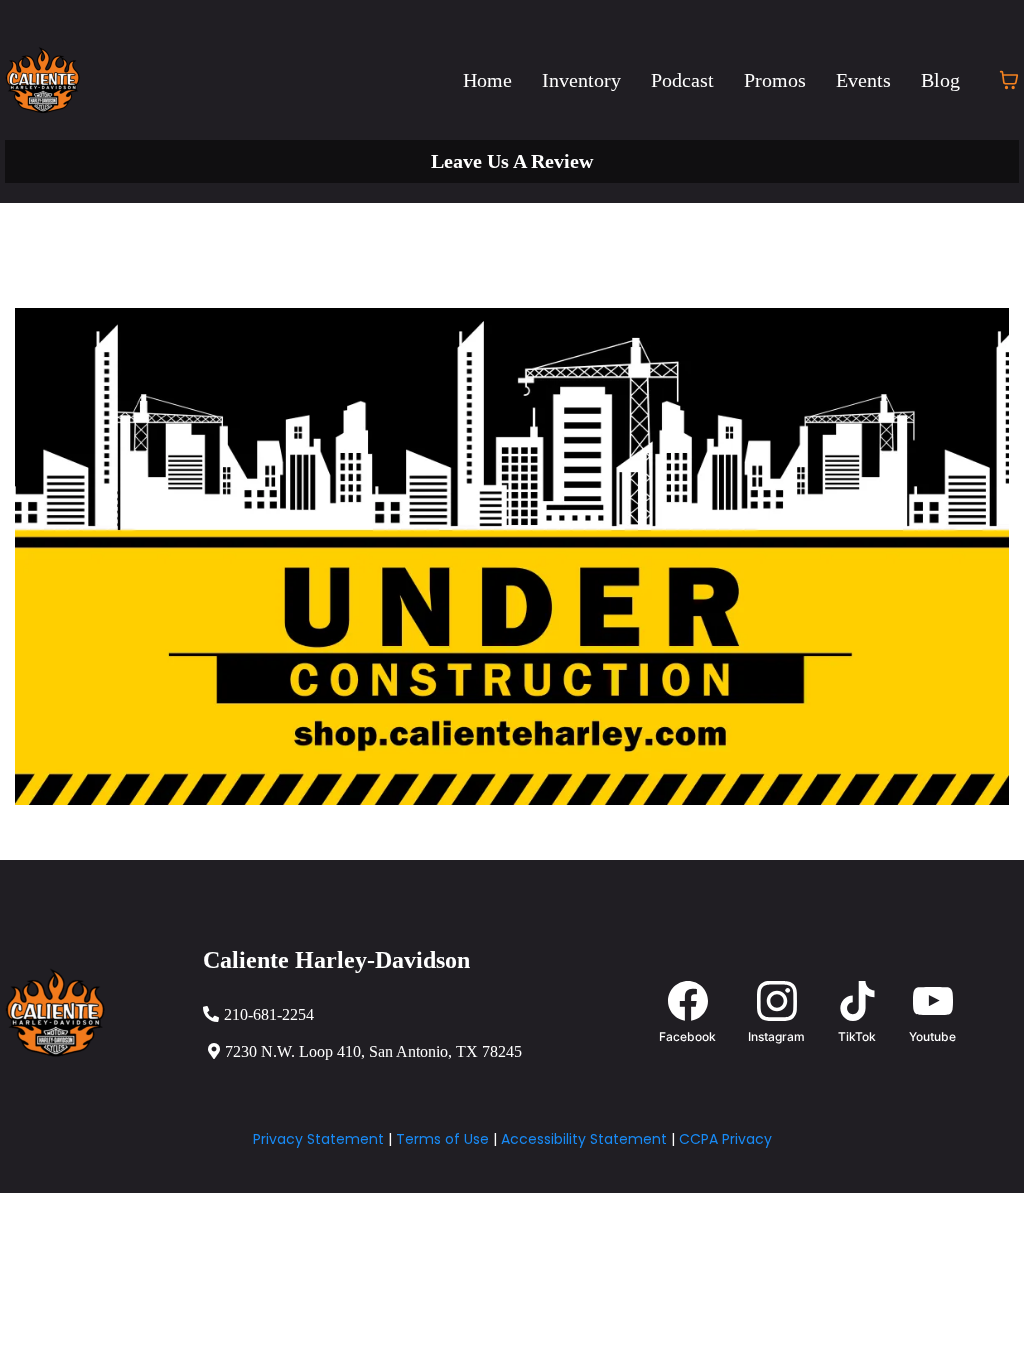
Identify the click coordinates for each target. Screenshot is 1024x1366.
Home (487, 80)
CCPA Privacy (725, 1139)
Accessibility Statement (584, 1139)
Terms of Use (442, 1139)
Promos (775, 80)
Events (863, 80)
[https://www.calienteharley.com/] (99, 1012)
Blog (940, 80)
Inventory (581, 80)
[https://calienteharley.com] (42, 80)
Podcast (682, 80)
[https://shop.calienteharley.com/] (512, 556)
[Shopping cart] (1009, 80)
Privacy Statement (318, 1139)
